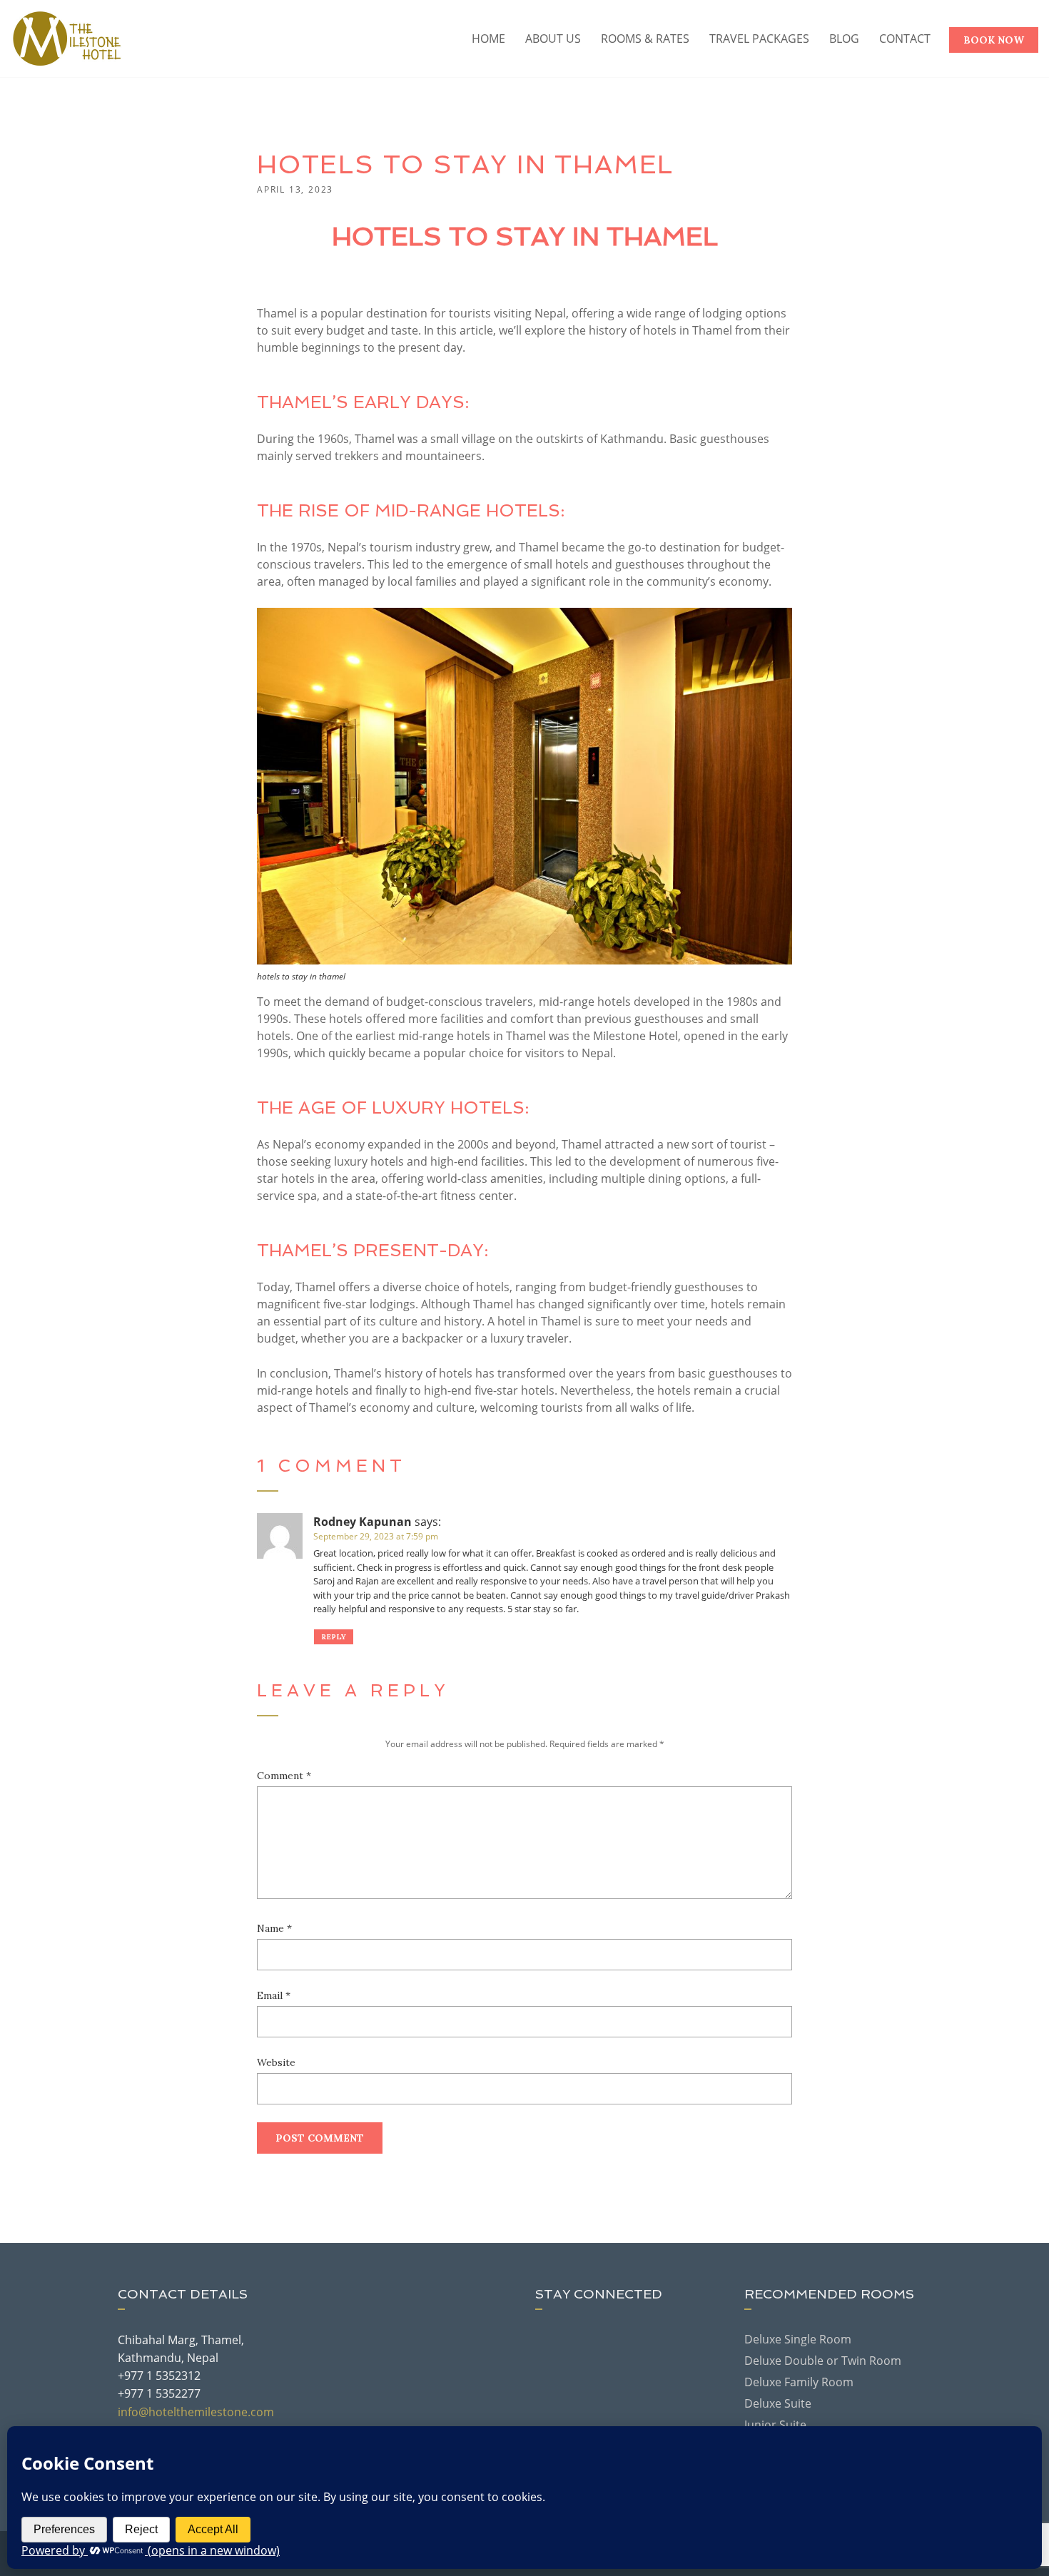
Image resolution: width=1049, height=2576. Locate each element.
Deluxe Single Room (798, 2339)
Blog (844, 39)
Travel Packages (759, 39)
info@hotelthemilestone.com (196, 2412)
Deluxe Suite (778, 2403)
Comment (284, 1776)
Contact (905, 39)
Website (276, 2062)
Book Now (994, 40)
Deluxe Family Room (799, 2382)
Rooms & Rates (645, 39)
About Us (553, 39)
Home (488, 39)
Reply (334, 1637)
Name (274, 1928)
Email (274, 1995)
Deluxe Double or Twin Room (823, 2361)
